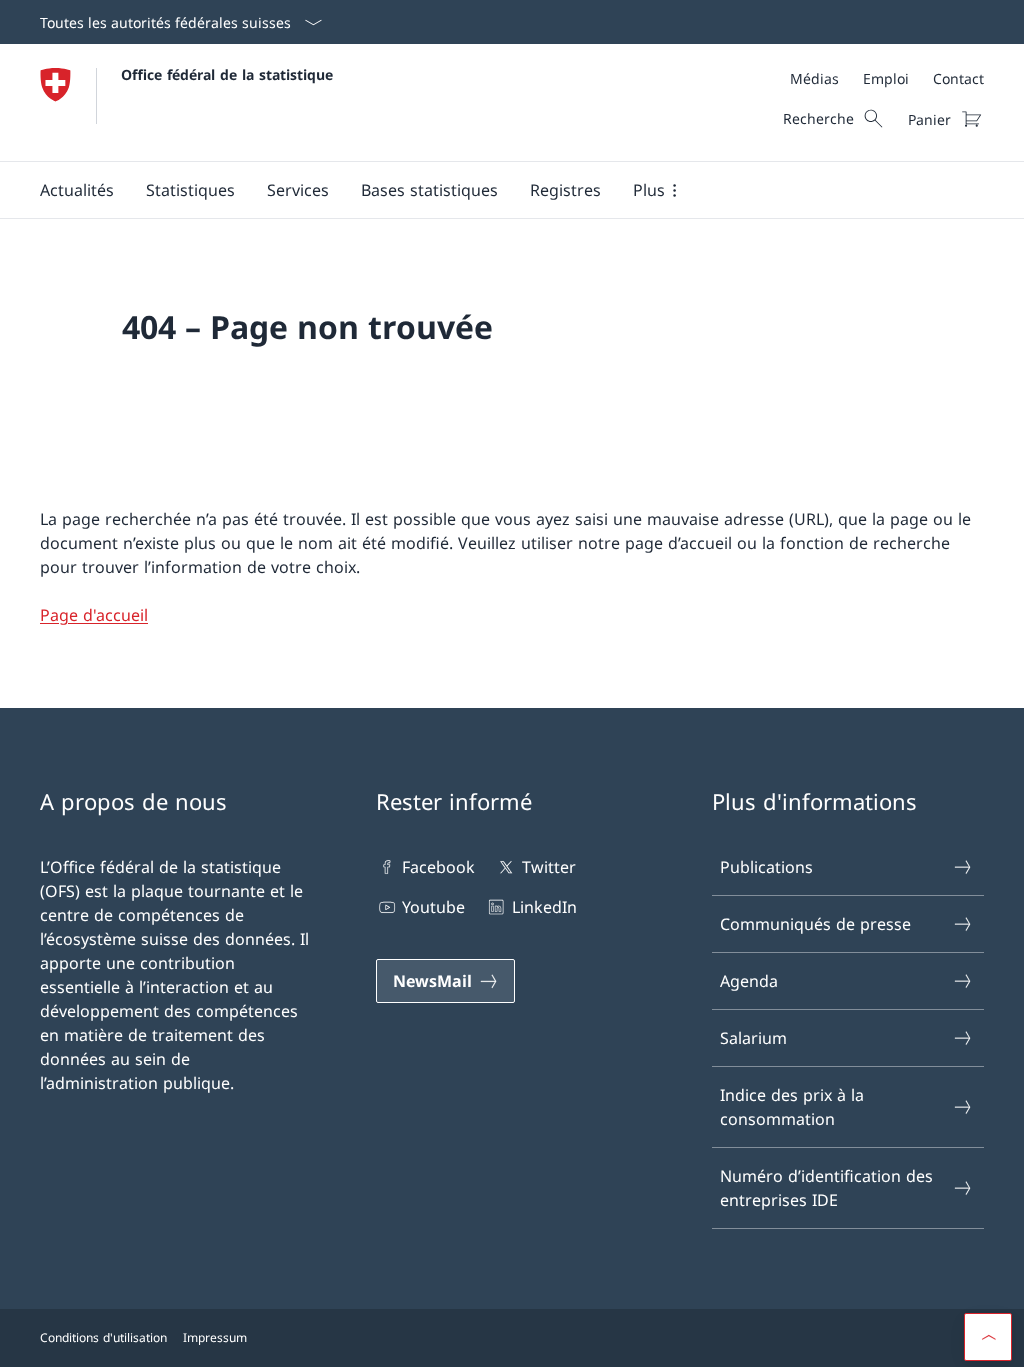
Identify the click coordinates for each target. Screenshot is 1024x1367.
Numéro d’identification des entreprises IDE (826, 1188)
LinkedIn (544, 907)
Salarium (753, 1038)
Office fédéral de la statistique (227, 74)
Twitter (548, 867)
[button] (77, 190)
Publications (766, 867)
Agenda (749, 981)
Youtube (433, 907)
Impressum (215, 1337)
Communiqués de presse (815, 924)
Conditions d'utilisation (103, 1337)
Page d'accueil (94, 615)
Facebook (438, 867)
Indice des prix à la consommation (792, 1107)
